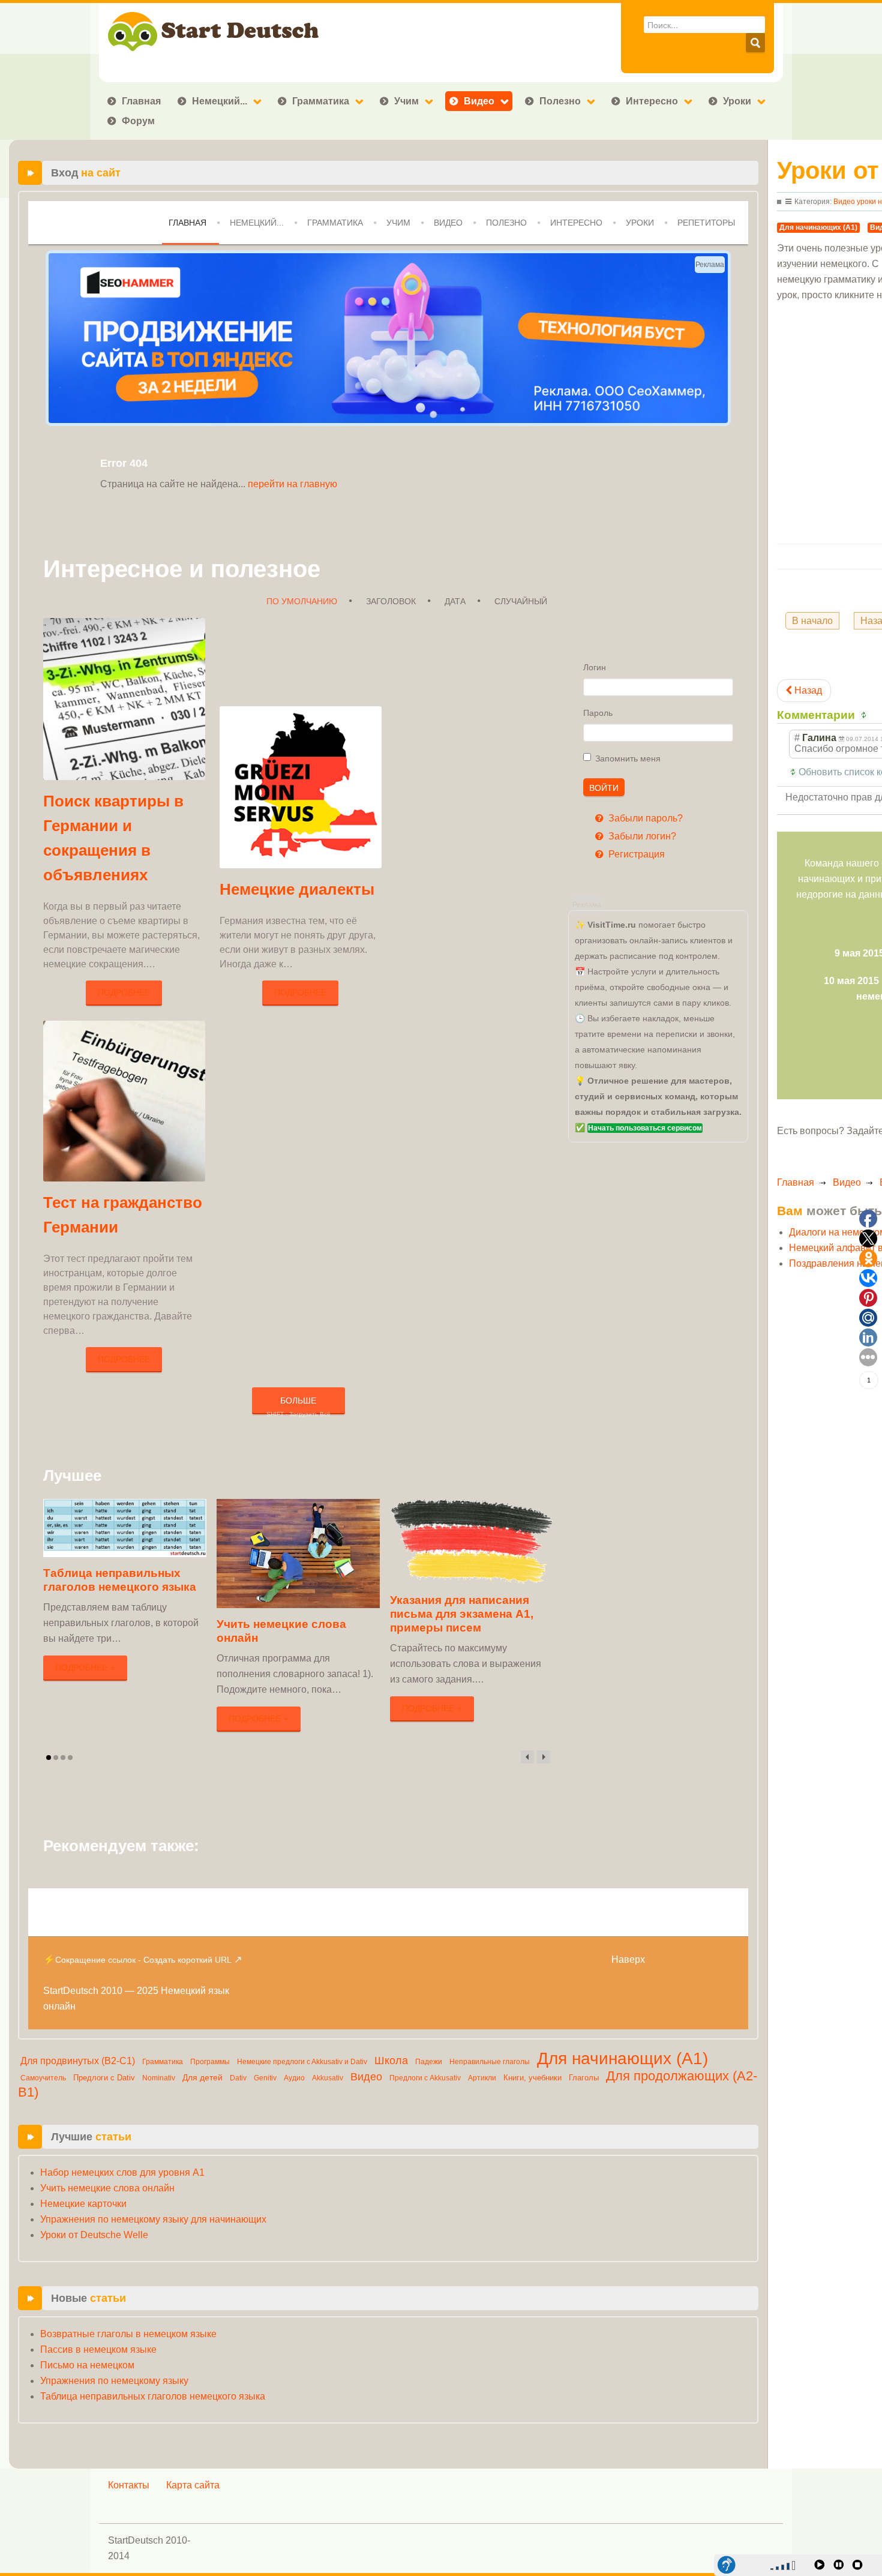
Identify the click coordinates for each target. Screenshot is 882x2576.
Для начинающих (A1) (622, 2058)
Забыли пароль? (644, 818)
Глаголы (584, 2078)
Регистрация (635, 854)
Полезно (560, 101)
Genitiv (265, 2078)
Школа (391, 2061)
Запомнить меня (628, 758)
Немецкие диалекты (297, 889)
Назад (807, 690)
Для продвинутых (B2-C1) (78, 2061)
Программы (210, 2062)
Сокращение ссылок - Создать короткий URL (143, 1960)
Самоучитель (43, 2078)
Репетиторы (706, 223)
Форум (138, 121)
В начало (812, 621)
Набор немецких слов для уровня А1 (122, 2172)
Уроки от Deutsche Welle (94, 2235)
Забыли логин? (641, 836)
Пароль (598, 713)
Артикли (482, 2078)
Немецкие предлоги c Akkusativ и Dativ (302, 2062)
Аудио (294, 2078)
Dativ (238, 2078)
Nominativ (159, 2078)
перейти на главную (292, 484)
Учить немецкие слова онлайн (107, 2188)
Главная (141, 101)
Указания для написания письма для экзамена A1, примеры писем (462, 1614)
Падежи (429, 2062)
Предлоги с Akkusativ (425, 2078)
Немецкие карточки (83, 2204)
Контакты (129, 2485)
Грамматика (321, 101)
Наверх (628, 1959)
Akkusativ (328, 2078)
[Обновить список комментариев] (865, 715)
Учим (406, 101)
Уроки (737, 101)
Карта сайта (193, 2485)
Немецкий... (220, 101)
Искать (755, 43)
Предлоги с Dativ (104, 2078)
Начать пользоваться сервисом (645, 1128)
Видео (479, 101)
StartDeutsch (71, 1991)
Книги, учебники (532, 2078)
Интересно (652, 101)
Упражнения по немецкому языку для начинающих (153, 2219)
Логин (595, 667)
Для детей (202, 2077)
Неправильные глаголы (490, 2062)
